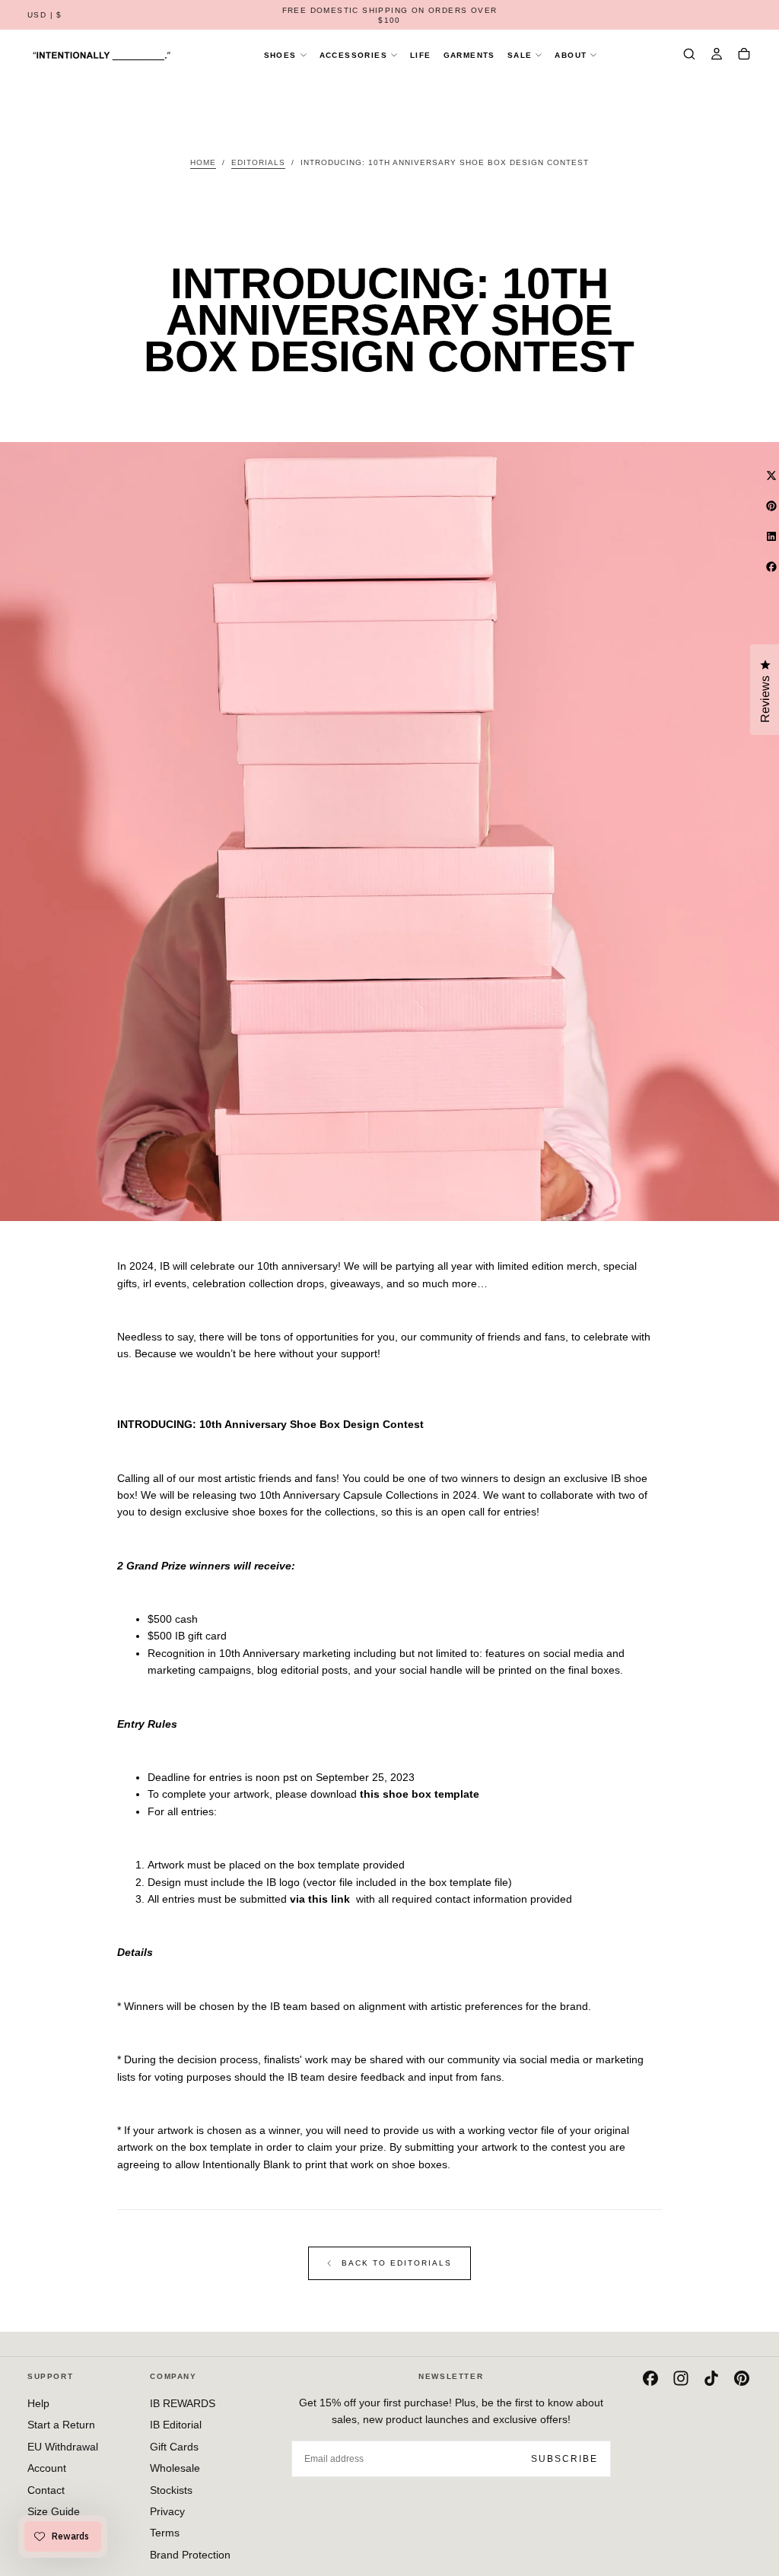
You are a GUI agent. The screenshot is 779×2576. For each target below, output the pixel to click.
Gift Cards (174, 2447)
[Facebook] (650, 2378)
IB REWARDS (183, 2403)
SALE (520, 55)
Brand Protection (190, 2555)
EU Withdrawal (63, 2447)
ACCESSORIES (353, 55)
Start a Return (61, 2425)
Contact (46, 2490)
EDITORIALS (258, 162)
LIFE (421, 55)
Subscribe (564, 2459)
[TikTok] (711, 2378)
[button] (45, 16)
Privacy (167, 2511)
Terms (165, 2533)
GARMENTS (469, 55)
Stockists (171, 2490)
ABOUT (571, 55)
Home (203, 162)
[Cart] (744, 56)
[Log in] (717, 56)
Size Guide (54, 2511)
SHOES (280, 55)
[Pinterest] (742, 2378)
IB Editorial (176, 2425)
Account (47, 2468)
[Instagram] (681, 2378)
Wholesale (175, 2468)
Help (38, 2403)
